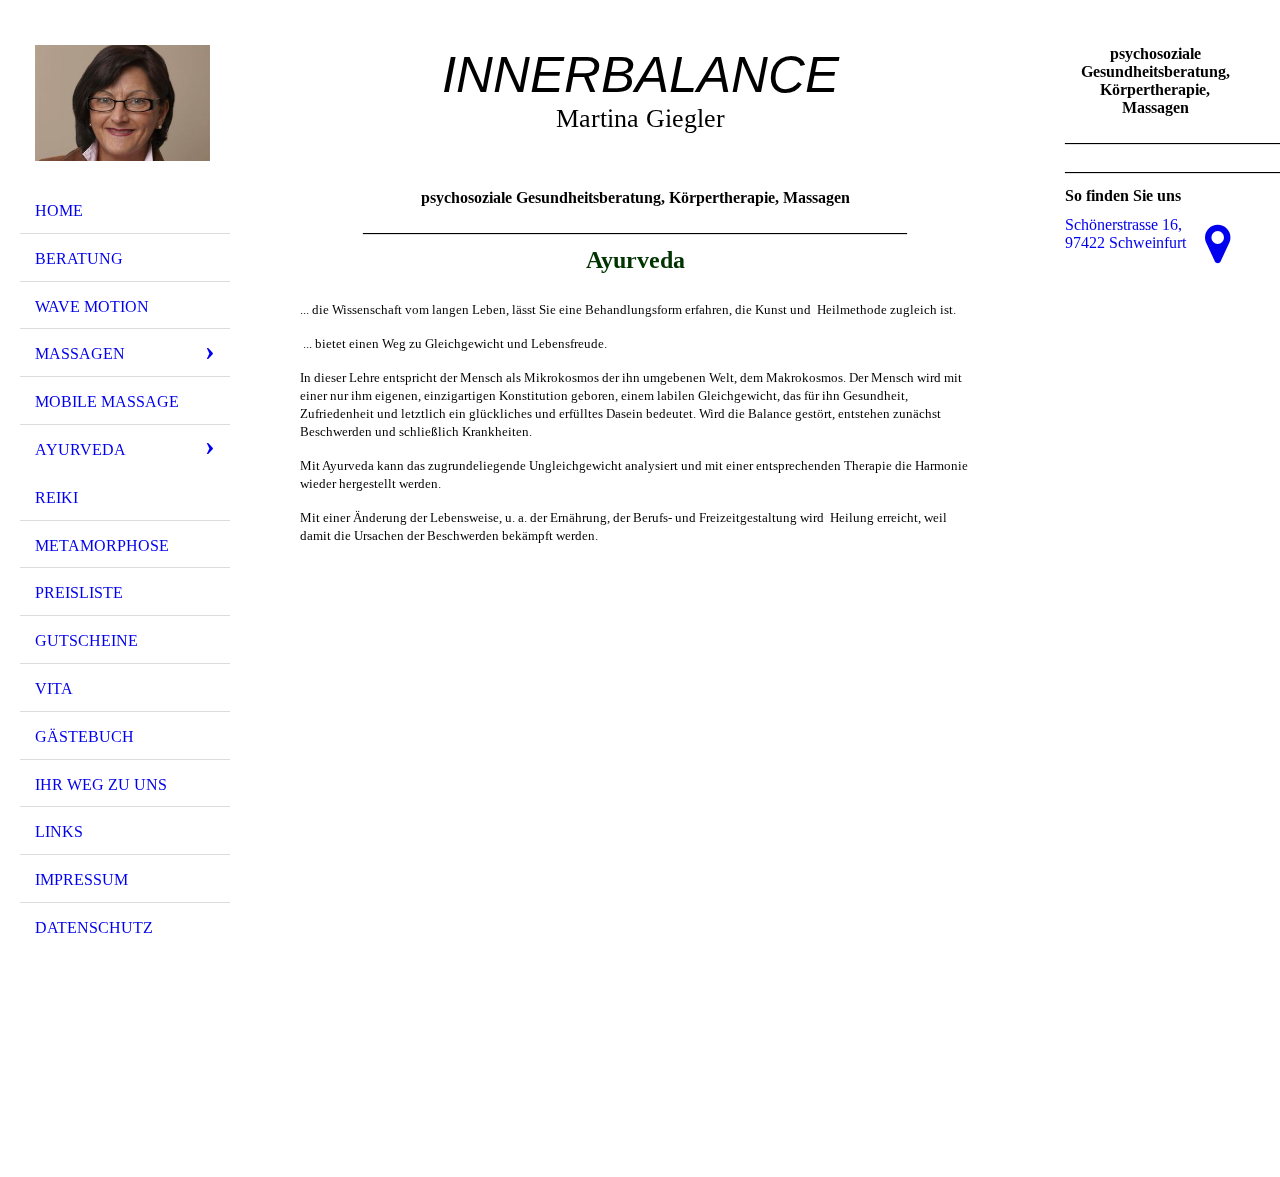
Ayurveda (80, 449)
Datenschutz (94, 927)
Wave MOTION (92, 306)
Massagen (80, 353)
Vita (54, 688)
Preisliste (79, 592)
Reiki (56, 497)
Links (59, 831)
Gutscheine (86, 640)
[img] (125, 103)
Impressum (81, 879)
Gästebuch (84, 736)
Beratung (79, 258)
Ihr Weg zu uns (101, 784)
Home (59, 210)
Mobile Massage (107, 401)
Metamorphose (102, 545)
